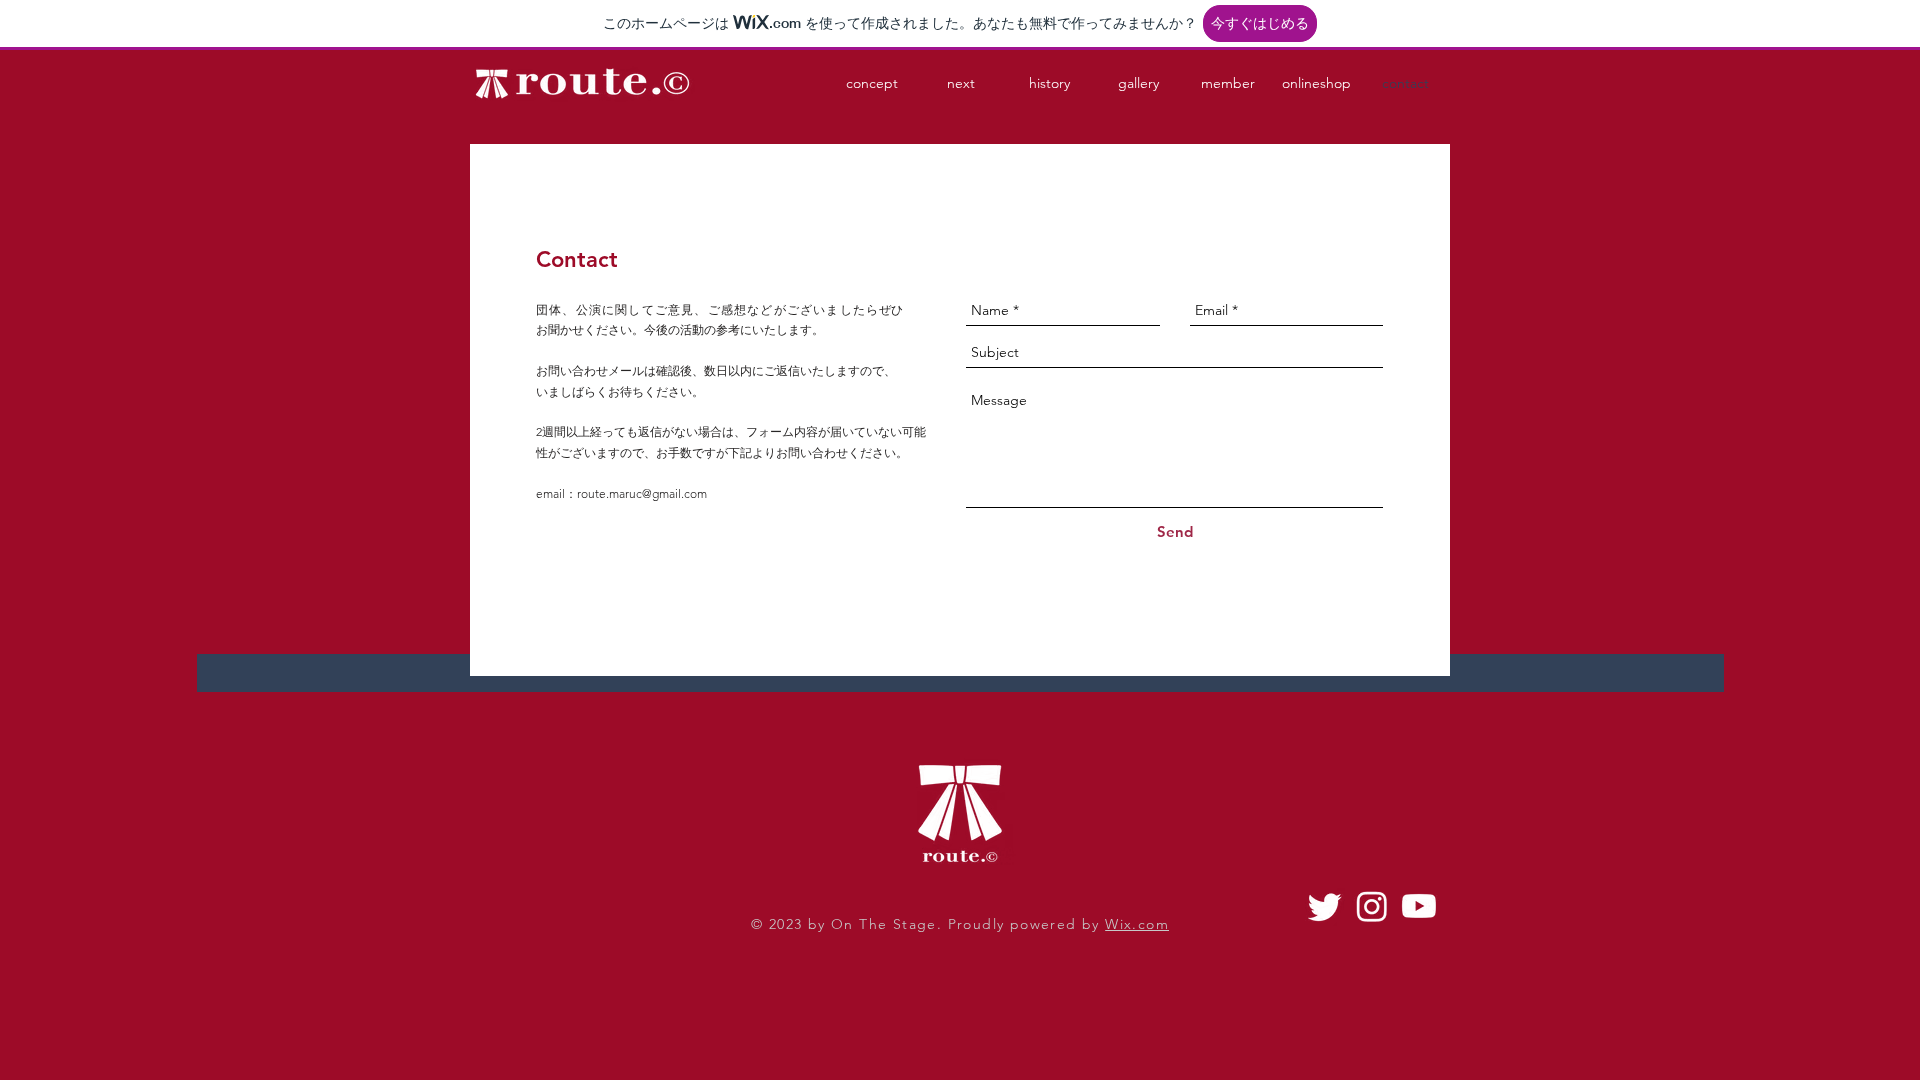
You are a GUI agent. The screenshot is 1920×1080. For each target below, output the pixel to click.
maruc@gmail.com (658, 493)
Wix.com (1137, 924)
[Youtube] (1419, 906)
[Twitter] (1325, 906)
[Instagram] (1372, 906)
